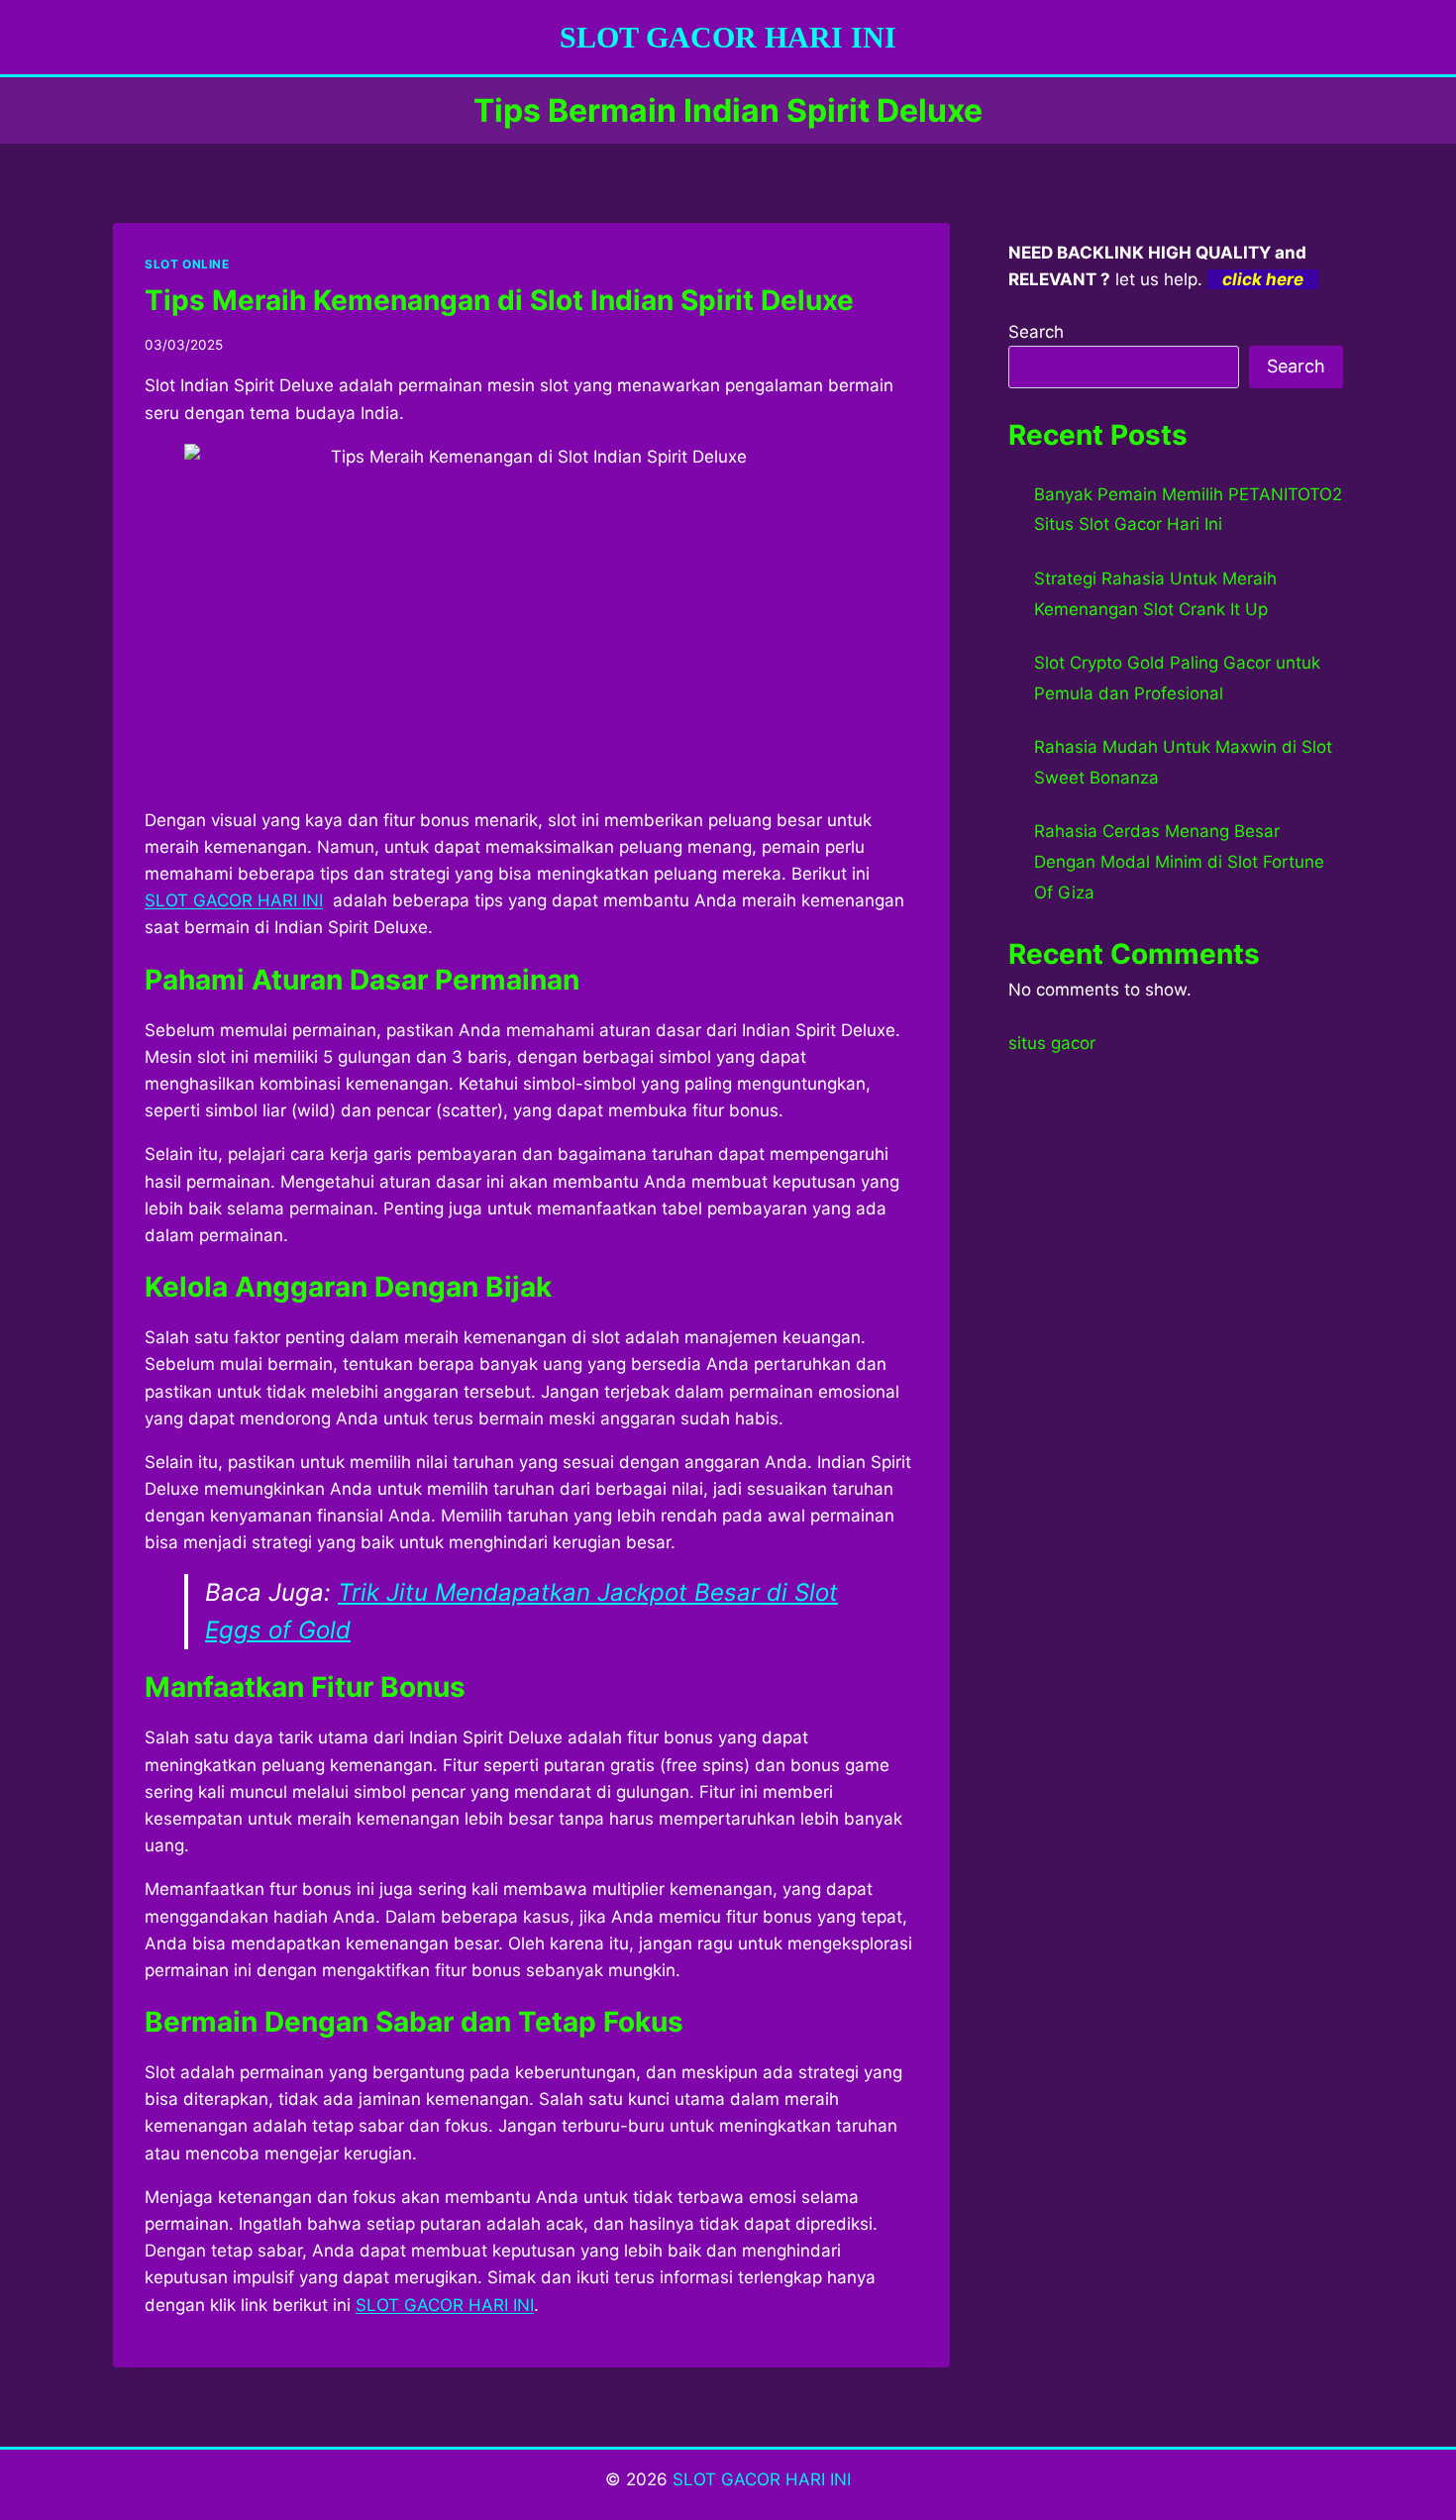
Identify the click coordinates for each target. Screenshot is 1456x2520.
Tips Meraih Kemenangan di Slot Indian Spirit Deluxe (499, 300)
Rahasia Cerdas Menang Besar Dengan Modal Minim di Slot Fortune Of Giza (1179, 861)
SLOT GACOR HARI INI (762, 2479)
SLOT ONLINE (187, 264)
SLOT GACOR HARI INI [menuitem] (234, 900)
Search (1036, 332)
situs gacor (1052, 1043)
